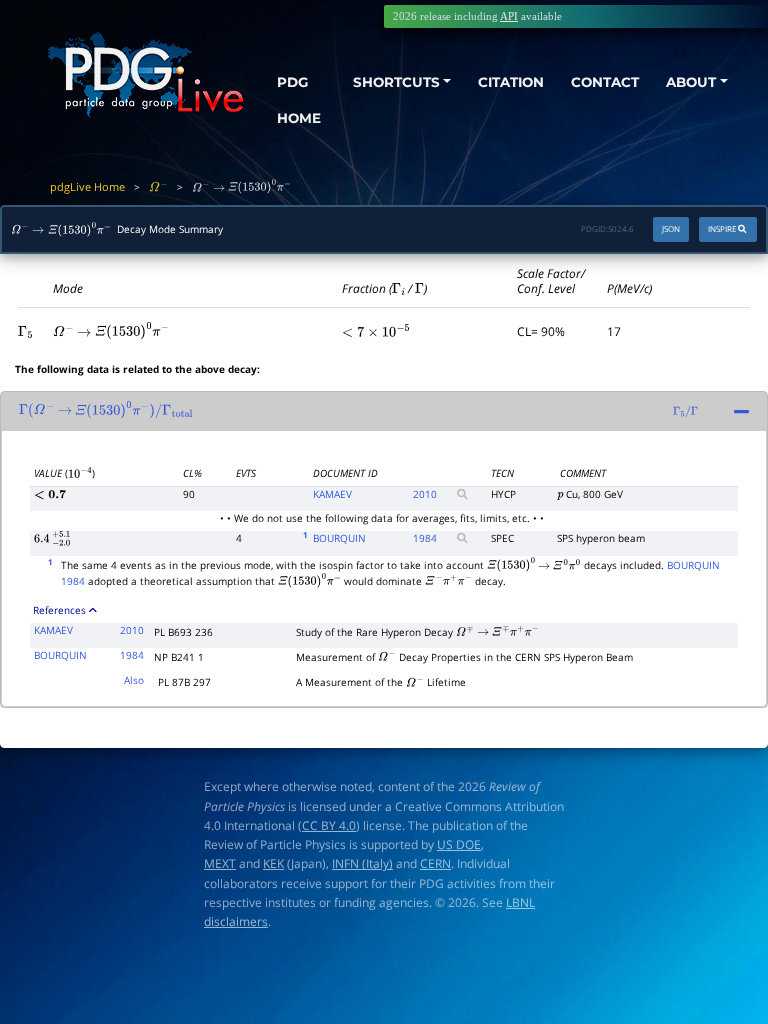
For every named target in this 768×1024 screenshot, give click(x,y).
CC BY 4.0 (329, 825)
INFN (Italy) (362, 863)
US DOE (459, 844)
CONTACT (605, 82)
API (509, 16)
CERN (435, 863)
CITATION (511, 82)
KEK (273, 863)
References (59, 610)
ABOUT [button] (691, 82)
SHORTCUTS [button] (396, 82)
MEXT (220, 863)
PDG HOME (299, 100)
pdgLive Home (87, 186)
